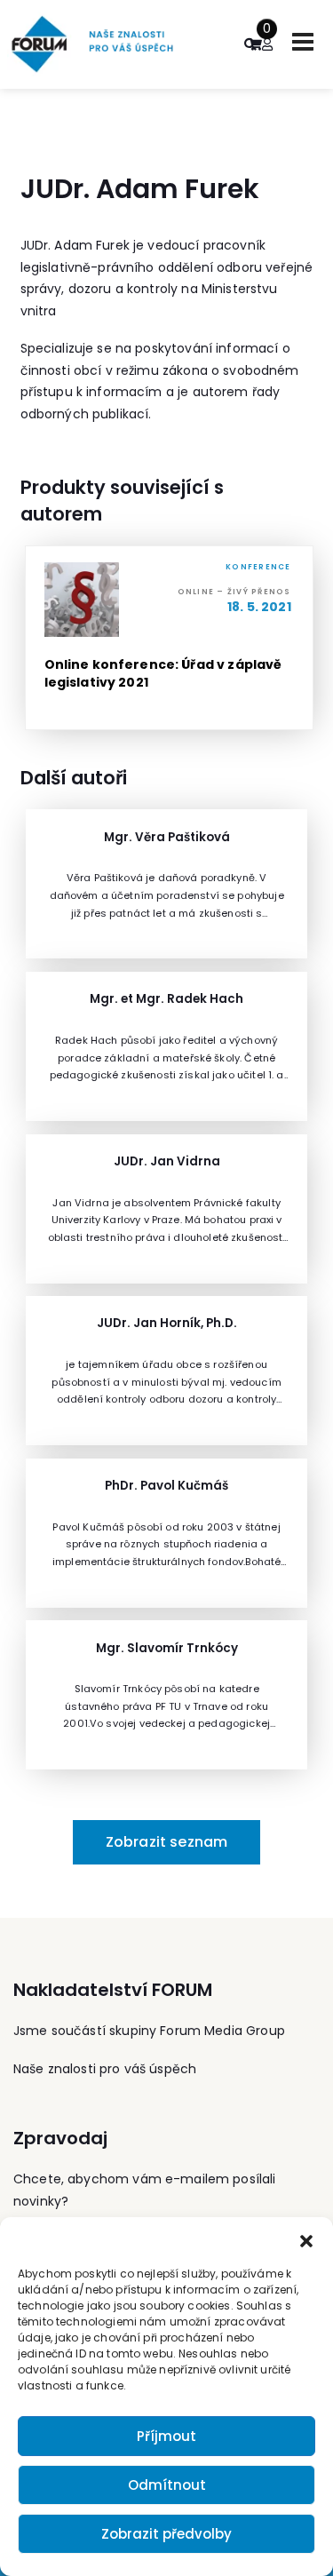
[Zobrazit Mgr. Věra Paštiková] (166, 884)
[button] (306, 2239)
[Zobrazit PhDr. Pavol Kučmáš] (166, 1533)
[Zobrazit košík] (255, 44)
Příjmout (166, 2436)
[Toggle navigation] (303, 42)
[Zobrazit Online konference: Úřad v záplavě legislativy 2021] (169, 638)
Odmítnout (167, 2485)
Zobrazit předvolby (166, 2534)
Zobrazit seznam (166, 1842)
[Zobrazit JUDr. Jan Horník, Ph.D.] (166, 1371)
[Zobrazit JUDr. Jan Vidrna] (166, 1209)
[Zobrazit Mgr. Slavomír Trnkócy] (166, 1695)
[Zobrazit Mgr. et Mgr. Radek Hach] (166, 1046)
